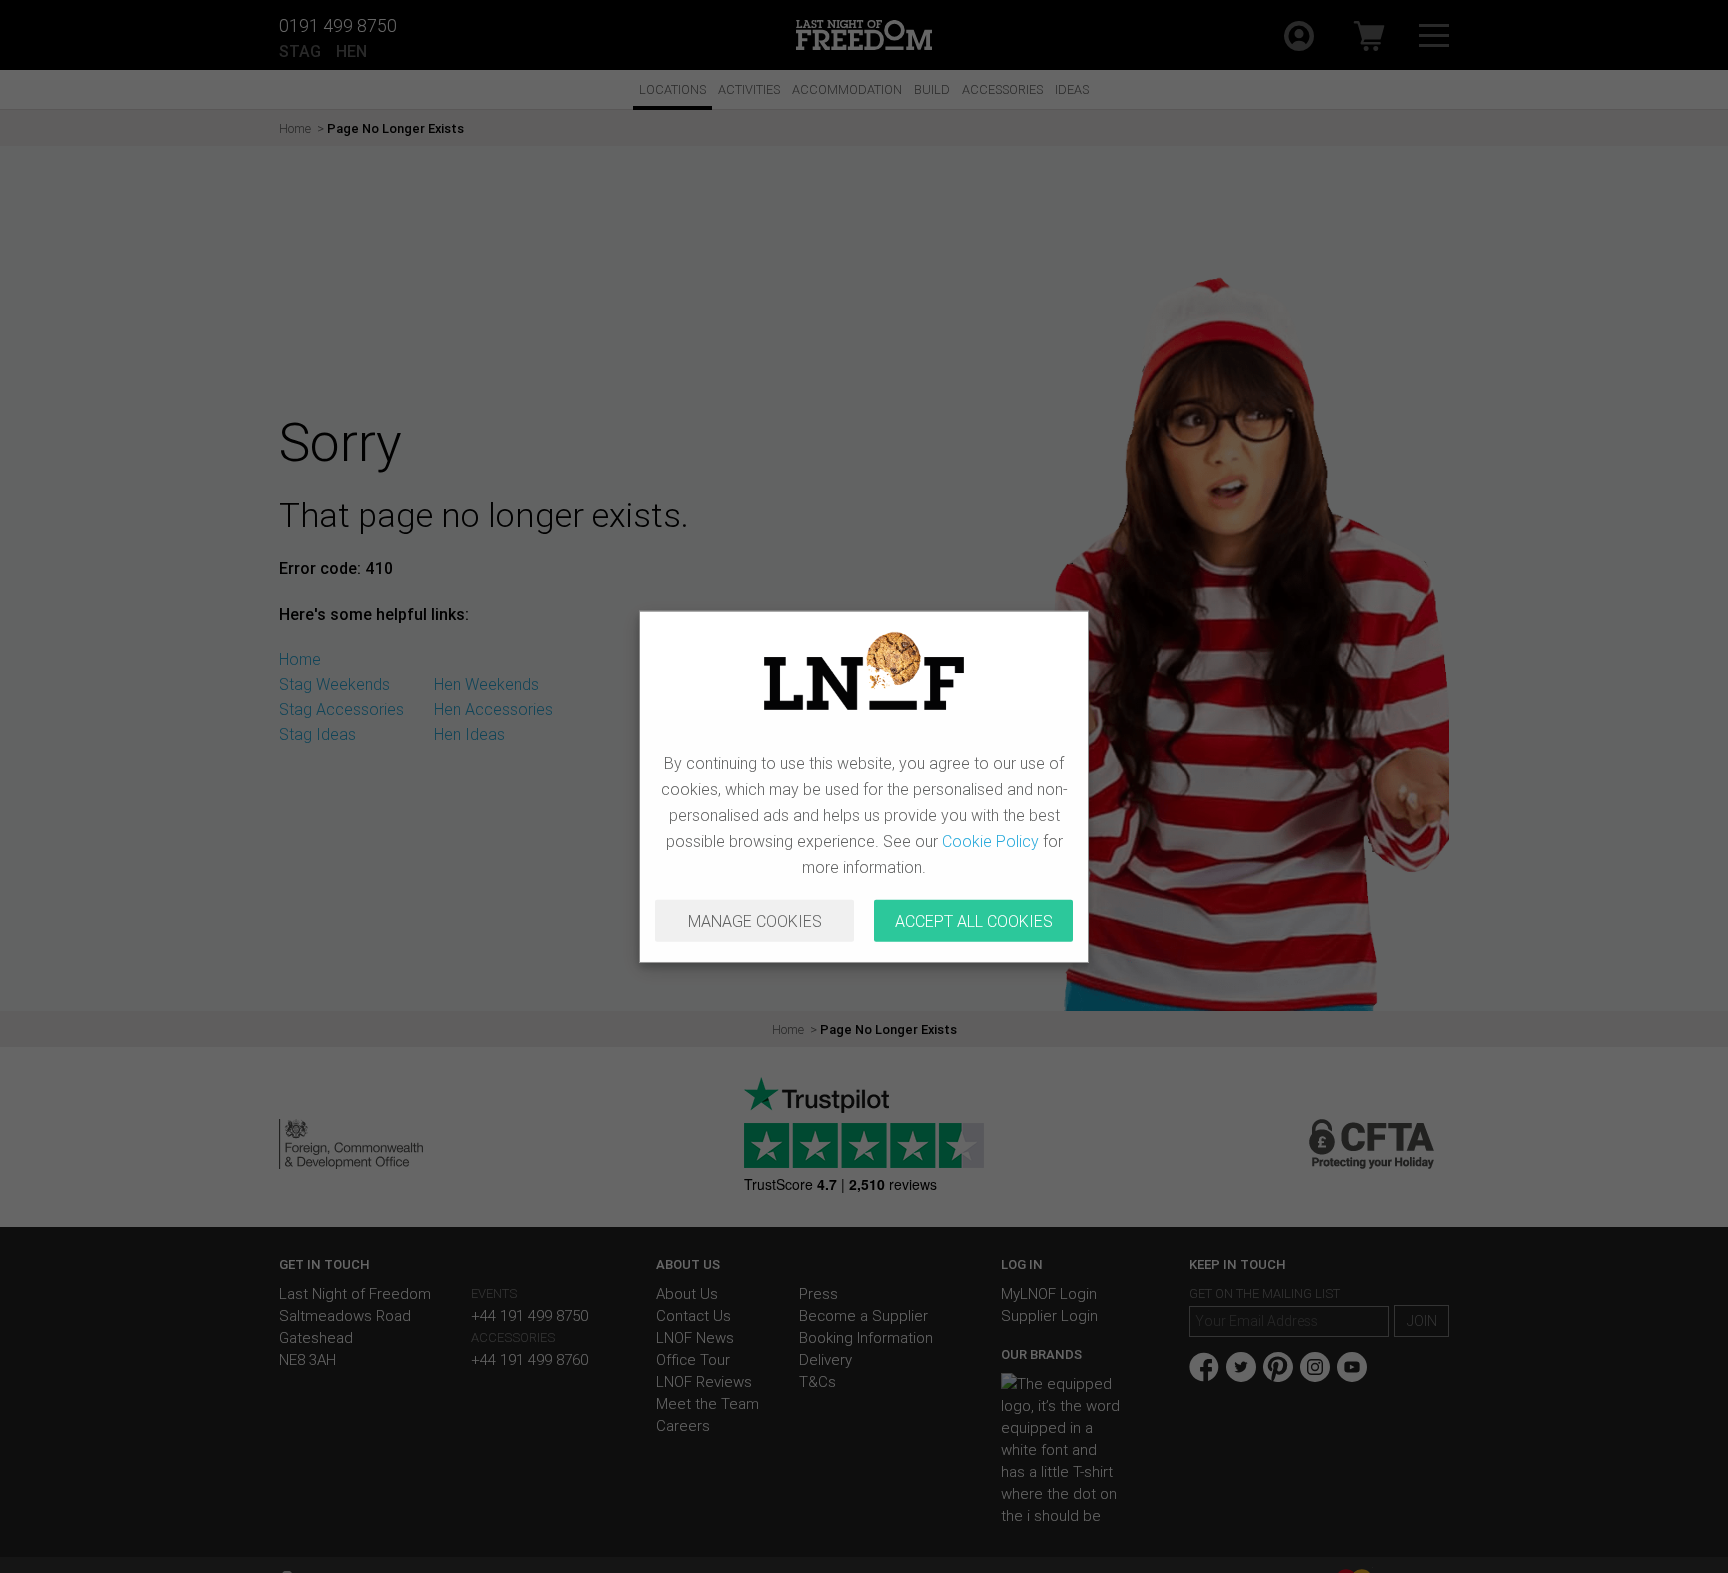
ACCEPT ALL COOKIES (974, 921)
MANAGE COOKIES (755, 921)
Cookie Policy (990, 841)
